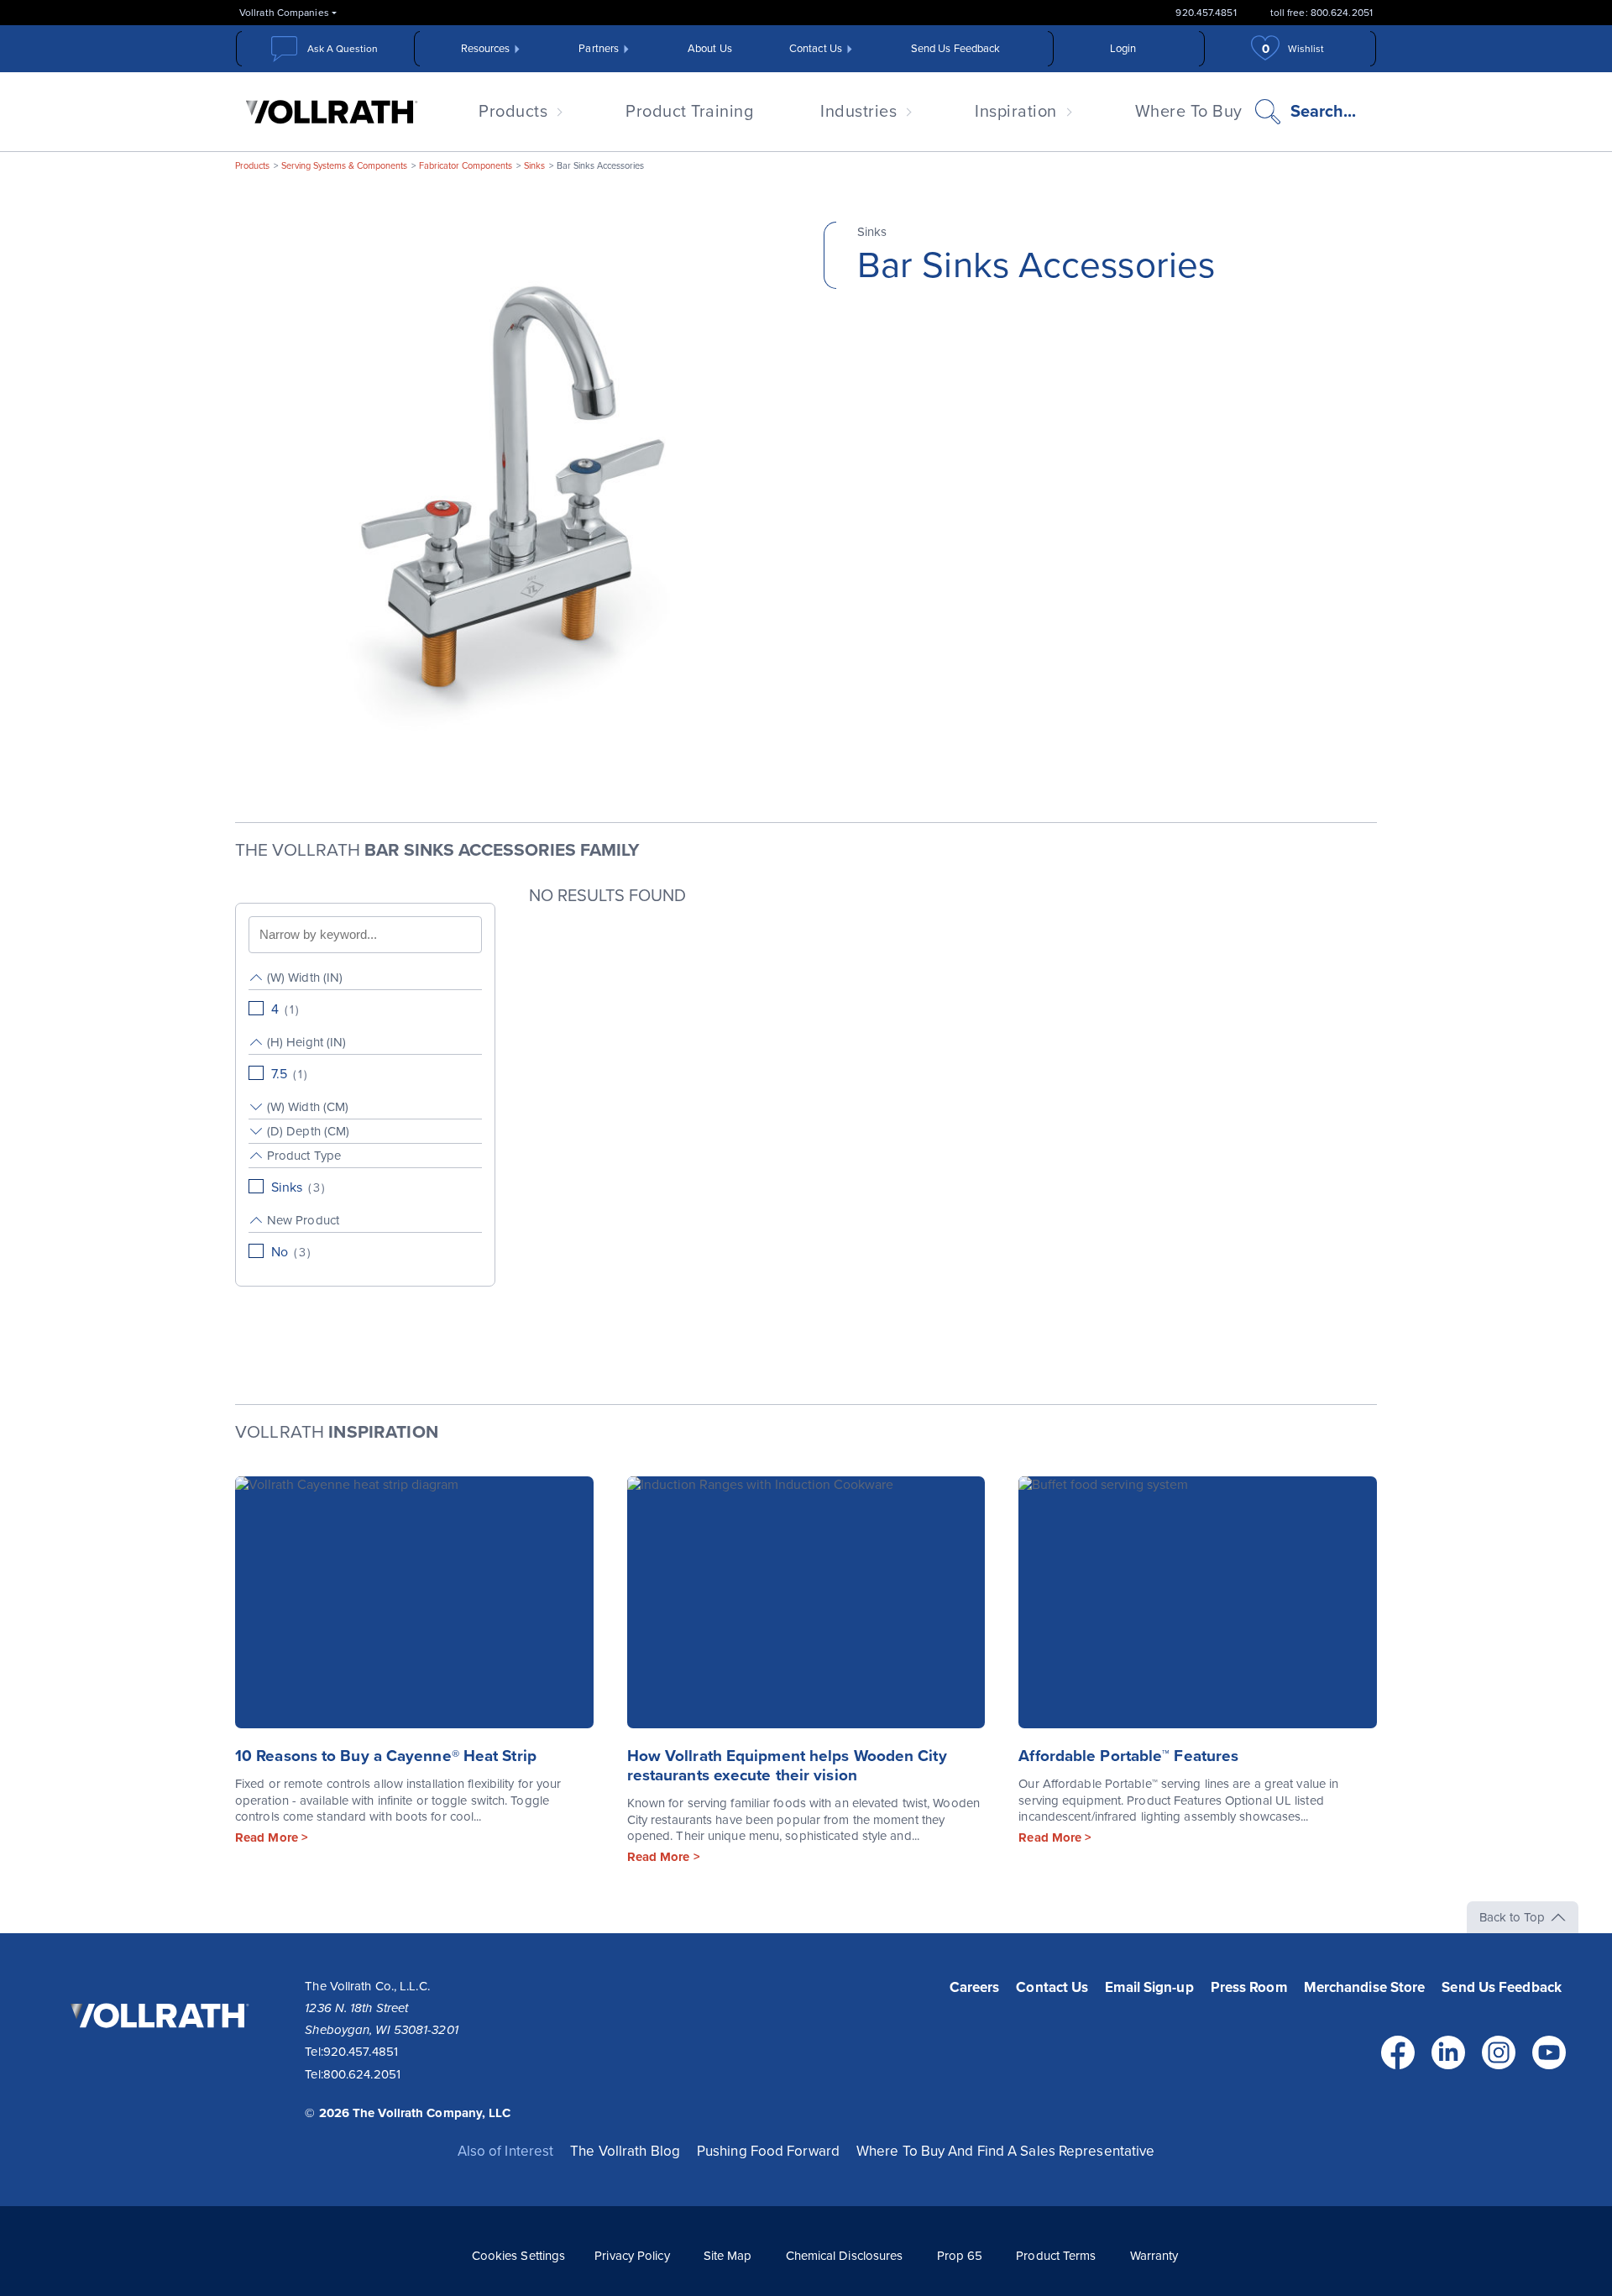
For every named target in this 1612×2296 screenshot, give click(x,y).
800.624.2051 (362, 2074)
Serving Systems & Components (344, 166)
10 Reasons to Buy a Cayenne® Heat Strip (386, 1756)
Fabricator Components (466, 166)
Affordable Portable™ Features (1128, 1756)
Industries (858, 112)
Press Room (1249, 1987)
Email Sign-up (1149, 1987)
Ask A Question (343, 49)
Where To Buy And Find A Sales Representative (1005, 2151)
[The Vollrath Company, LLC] (157, 2052)
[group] (365, 994)
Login (1123, 49)
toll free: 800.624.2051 (1322, 13)
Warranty (1154, 2256)
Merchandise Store (1365, 1987)
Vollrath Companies (284, 13)
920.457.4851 (1206, 13)
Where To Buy (1189, 112)
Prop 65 (960, 2256)
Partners (599, 49)
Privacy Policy (632, 2256)
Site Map (728, 2256)
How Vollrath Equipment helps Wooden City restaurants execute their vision (787, 1766)
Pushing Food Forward (768, 2151)
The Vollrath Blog (625, 2151)
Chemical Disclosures (845, 2256)
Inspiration (1016, 112)
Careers (975, 1987)
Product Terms (1056, 2256)
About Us (710, 49)
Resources (486, 49)
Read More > (272, 1837)
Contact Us (816, 49)
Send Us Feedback (956, 49)
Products (513, 112)
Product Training (689, 112)
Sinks (534, 166)
